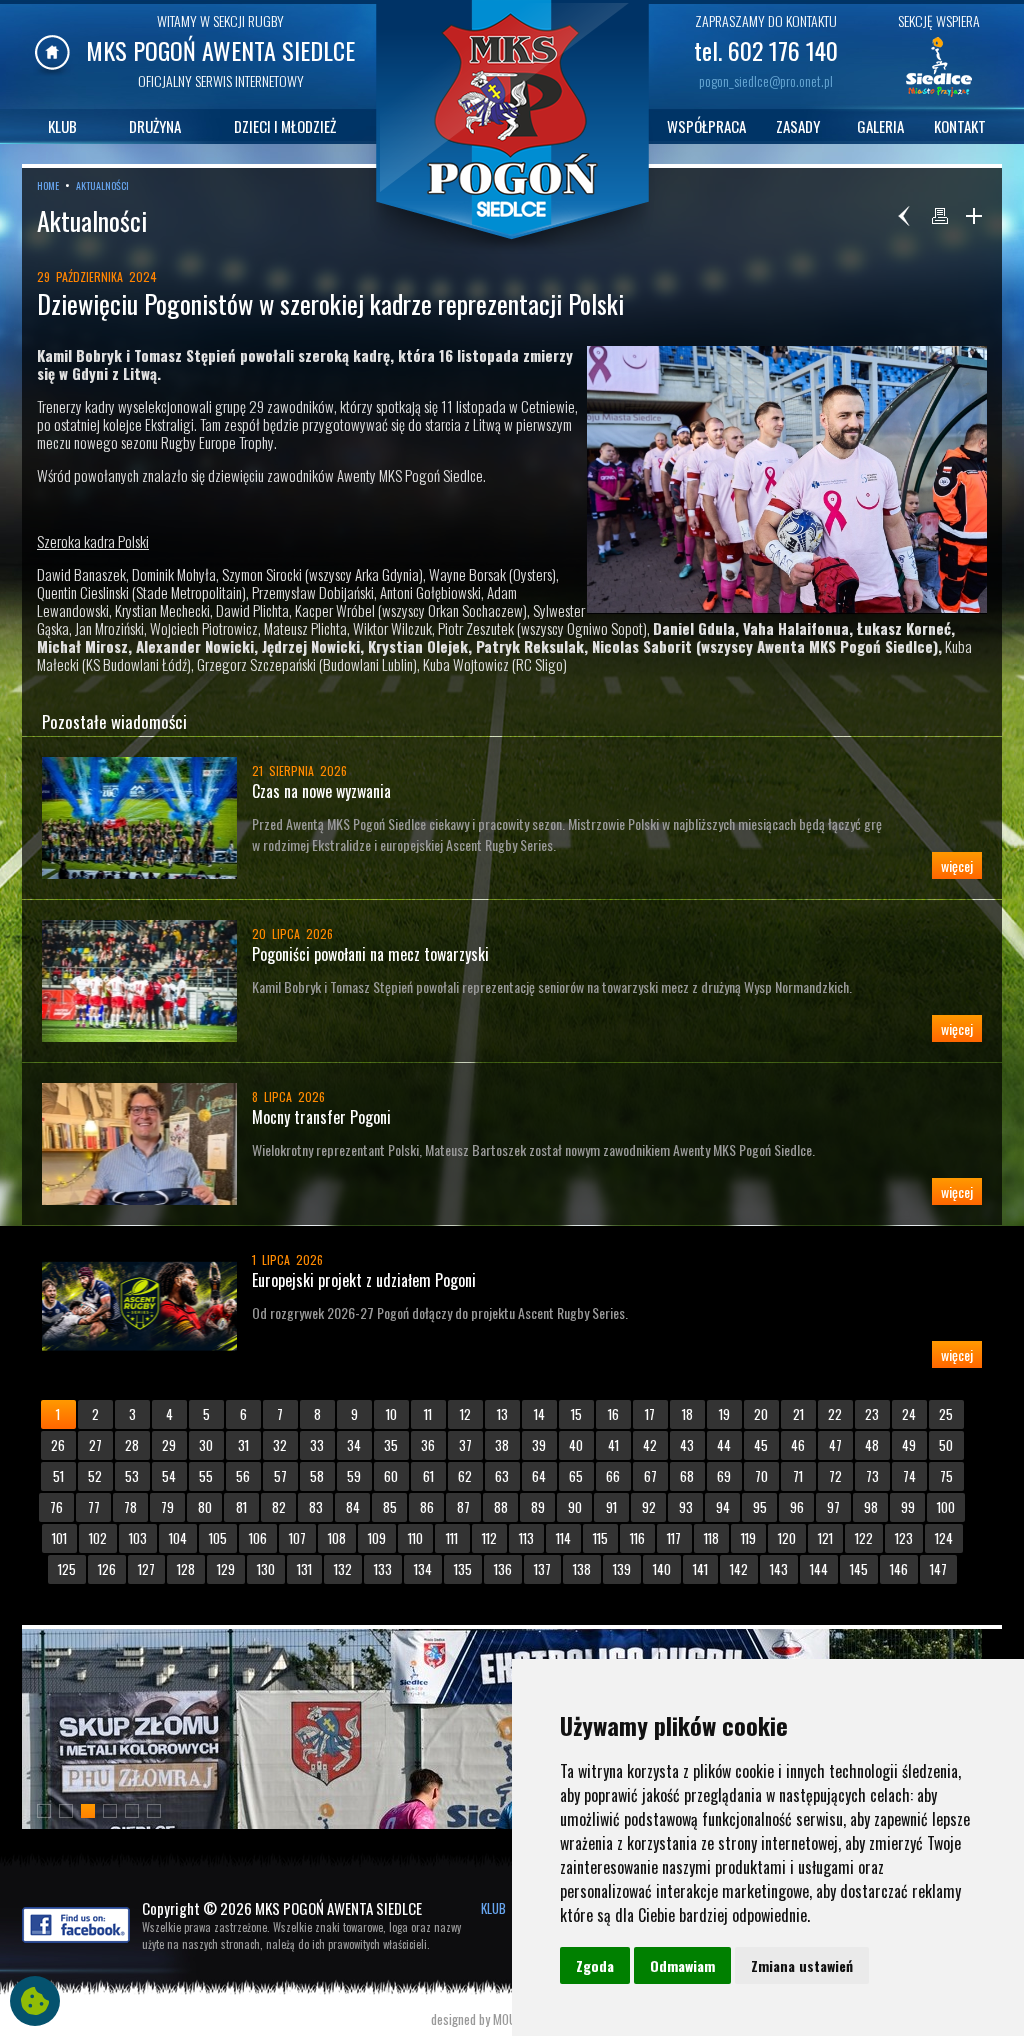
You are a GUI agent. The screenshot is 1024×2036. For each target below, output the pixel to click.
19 (724, 1414)
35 (391, 1445)
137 (542, 1569)
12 (465, 1414)
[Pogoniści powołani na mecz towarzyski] (147, 981)
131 (304, 1569)
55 (206, 1476)
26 (58, 1445)
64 (539, 1476)
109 (377, 1538)
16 (613, 1414)
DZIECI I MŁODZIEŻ (285, 126)
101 (59, 1538)
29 (169, 1445)
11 (428, 1414)
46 (798, 1445)
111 (452, 1538)
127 (146, 1569)
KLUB (62, 126)
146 (899, 1569)
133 (383, 1569)
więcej (957, 865)
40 (576, 1445)
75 (946, 1476)
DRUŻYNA (155, 126)
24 (909, 1414)
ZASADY (798, 126)
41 (613, 1445)
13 (502, 1414)
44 (724, 1445)
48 (872, 1445)
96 (797, 1507)
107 (297, 1538)
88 (501, 1507)
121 (825, 1538)
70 (761, 1476)
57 (280, 1476)
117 (674, 1538)
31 (243, 1445)
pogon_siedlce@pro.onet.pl (766, 80)
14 (539, 1414)
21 (798, 1414)
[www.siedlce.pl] (939, 95)
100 (946, 1507)
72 (835, 1476)
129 (226, 1569)
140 (662, 1569)
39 (539, 1445)
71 (798, 1476)
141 (700, 1569)
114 (563, 1538)
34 (354, 1445)
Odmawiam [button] (682, 1965)
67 (650, 1476)
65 (576, 1476)
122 (864, 1538)
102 (98, 1538)
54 (169, 1476)
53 (132, 1476)
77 (94, 1507)
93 (686, 1507)
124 (944, 1538)
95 (760, 1507)
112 (489, 1538)
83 (316, 1507)
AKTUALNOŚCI (102, 185)
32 (280, 1445)
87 (463, 1507)
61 (428, 1476)
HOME (48, 185)
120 (787, 1538)
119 (748, 1538)
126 (107, 1569)
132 (343, 1569)
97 (833, 1507)
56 (243, 1476)
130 (266, 1569)
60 (391, 1476)
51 (58, 1476)
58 (317, 1476)
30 (206, 1445)
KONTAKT (960, 126)
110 (415, 1538)
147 (938, 1569)
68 (687, 1476)
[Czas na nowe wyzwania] (147, 818)
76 (56, 1507)
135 (463, 1569)
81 (241, 1507)
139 (622, 1569)
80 (205, 1507)
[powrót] (906, 216)
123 (904, 1538)
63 (502, 1476)
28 (132, 1445)
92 (649, 1507)
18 (687, 1414)
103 (138, 1538)
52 (95, 1476)
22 (835, 1414)
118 (711, 1538)
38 (502, 1445)
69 (724, 1476)
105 (218, 1538)
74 (909, 1476)
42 (650, 1445)
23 (872, 1414)
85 (390, 1507)
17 (650, 1414)
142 (739, 1569)
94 (723, 1507)
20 (761, 1414)
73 (872, 1476)
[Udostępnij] (974, 216)
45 (761, 1445)
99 (908, 1507)
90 (575, 1507)
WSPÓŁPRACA (706, 126)
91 (611, 1507)
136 (503, 1569)
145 (859, 1569)
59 (354, 1476)
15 (576, 1414)
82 (279, 1507)
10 (391, 1414)
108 (337, 1538)
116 (637, 1538)
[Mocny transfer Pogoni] (147, 1144)
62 (465, 1476)
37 (465, 1445)
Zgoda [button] (595, 1965)
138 (582, 1569)
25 (946, 1414)
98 (871, 1507)
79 (167, 1507)
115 (600, 1538)
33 (317, 1445)
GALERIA (880, 126)
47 (835, 1445)
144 (819, 1569)
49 (909, 1445)
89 (538, 1507)
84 (353, 1507)
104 (178, 1538)
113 (526, 1538)
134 (423, 1569)
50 (946, 1445)
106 (258, 1538)
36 (428, 1445)
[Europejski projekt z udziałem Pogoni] (147, 1307)
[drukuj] (940, 216)
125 (67, 1569)
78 (130, 1507)
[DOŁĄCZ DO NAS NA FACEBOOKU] (76, 1937)
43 (687, 1445)
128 (186, 1569)
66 (613, 1476)
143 (779, 1569)
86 (427, 1507)
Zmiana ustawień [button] (802, 1965)
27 (95, 1445)
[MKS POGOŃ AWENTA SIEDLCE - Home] (52, 70)
